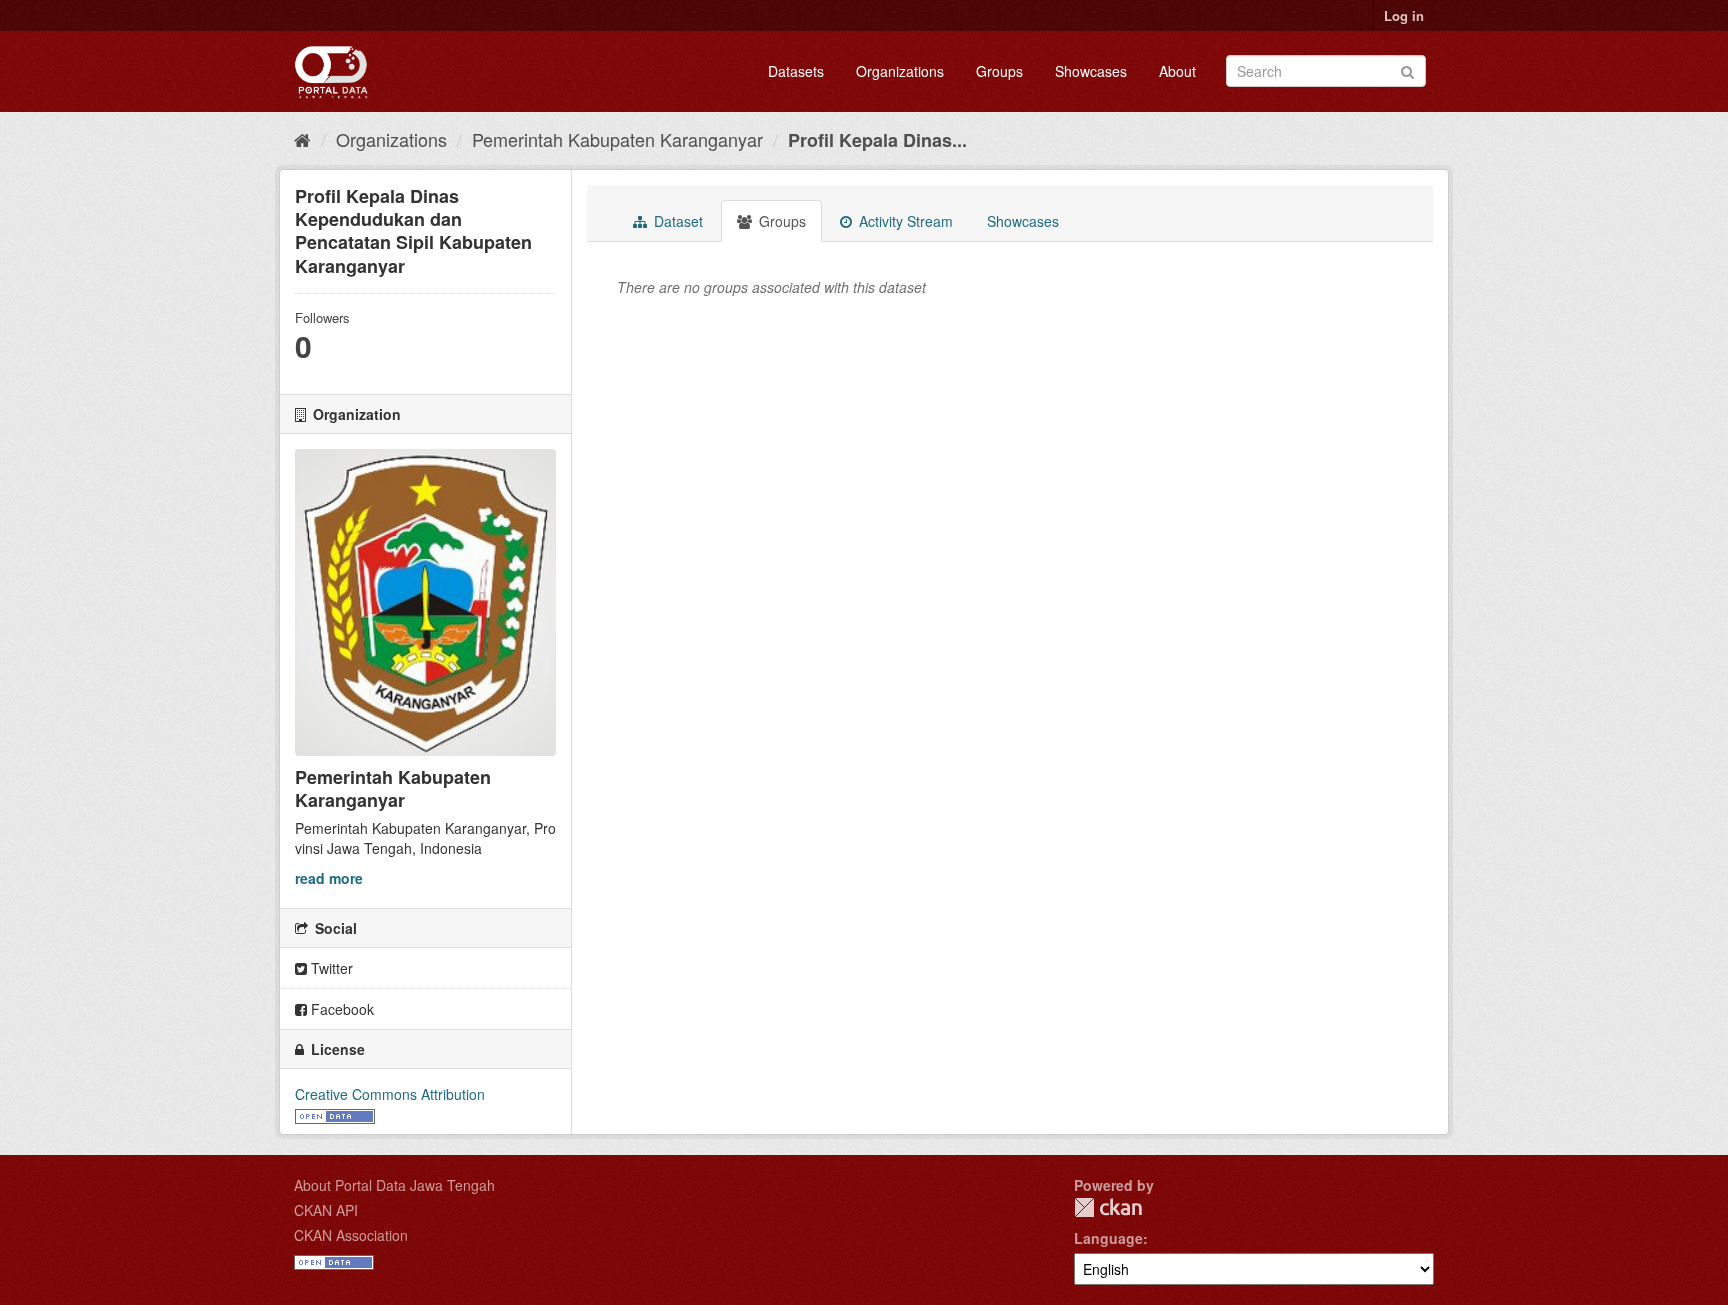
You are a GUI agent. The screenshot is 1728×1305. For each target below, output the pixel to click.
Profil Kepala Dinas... (877, 140)
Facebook (340, 1009)
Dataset (676, 221)
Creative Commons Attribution (390, 1094)
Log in (1404, 15)
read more (329, 878)
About (1177, 71)
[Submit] (1407, 69)
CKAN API (326, 1210)
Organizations (900, 71)
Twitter (330, 968)
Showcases (1091, 71)
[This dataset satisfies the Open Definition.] (335, 1114)
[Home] (302, 139)
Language (1108, 1238)
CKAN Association (351, 1235)
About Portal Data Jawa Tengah (394, 1185)
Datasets (796, 71)
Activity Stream (904, 221)
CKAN (1108, 1207)
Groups (999, 71)
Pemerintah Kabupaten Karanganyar (617, 139)
